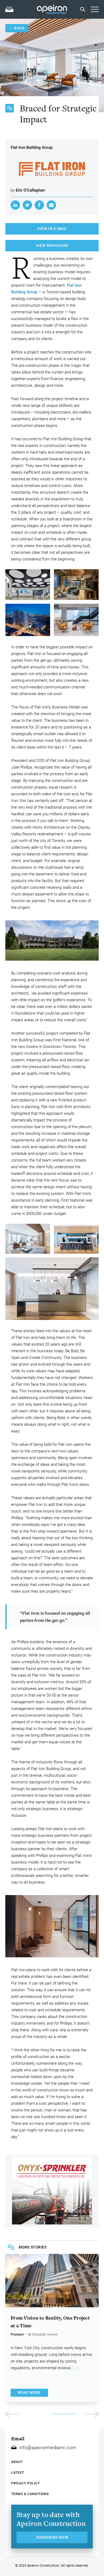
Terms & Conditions (30, 2494)
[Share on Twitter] (27, 205)
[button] (75, 2414)
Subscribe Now (52, 2537)
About (17, 2462)
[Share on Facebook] (39, 205)
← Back (17, 28)
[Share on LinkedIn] (15, 205)
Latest (18, 2473)
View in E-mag (52, 229)
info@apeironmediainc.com (48, 2448)
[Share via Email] (51, 205)
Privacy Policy (25, 2483)
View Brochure (52, 245)
